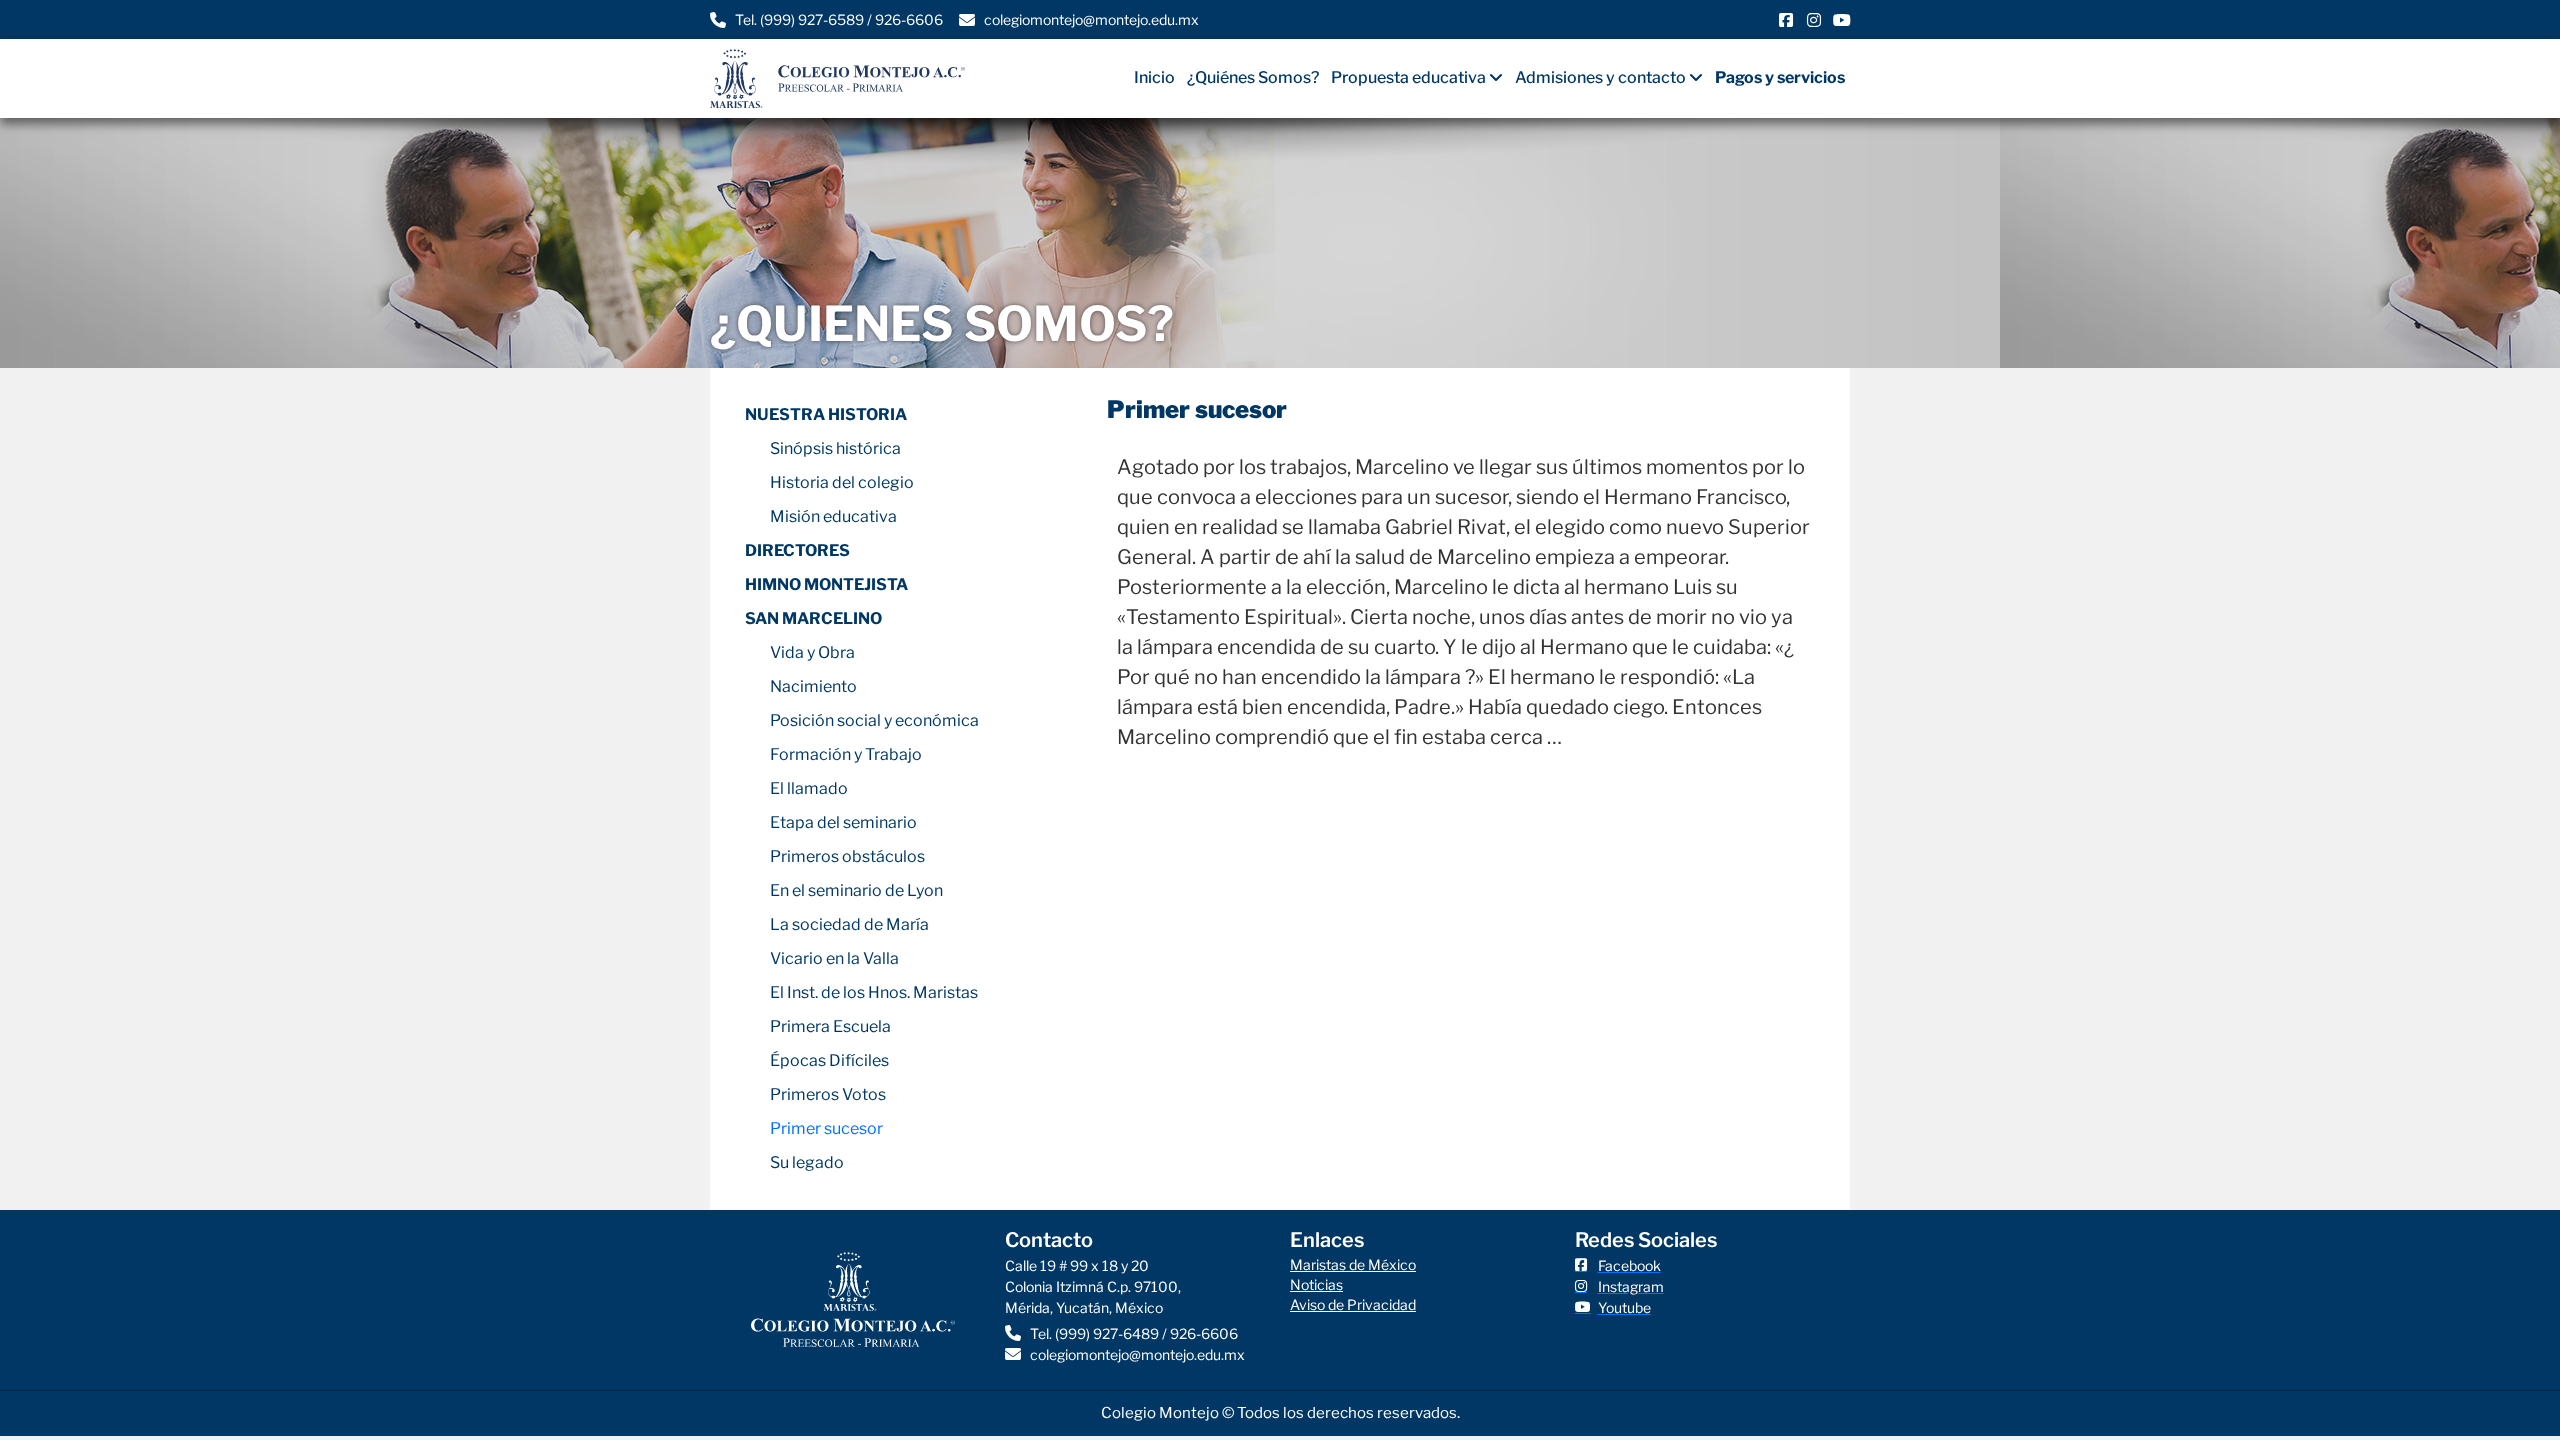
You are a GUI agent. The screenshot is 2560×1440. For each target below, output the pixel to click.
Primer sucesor (826, 1128)
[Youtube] (1842, 20)
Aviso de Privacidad (1353, 1304)
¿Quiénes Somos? (1253, 77)
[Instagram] (1814, 20)
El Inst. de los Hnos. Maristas (874, 992)
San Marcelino (813, 618)
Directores (797, 550)
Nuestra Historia (826, 414)
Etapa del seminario (843, 822)
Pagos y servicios (1780, 77)
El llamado (809, 788)
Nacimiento (813, 686)
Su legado (807, 1162)
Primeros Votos (828, 1094)
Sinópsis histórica (835, 448)
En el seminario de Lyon (856, 890)
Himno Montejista (826, 584)
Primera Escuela (830, 1026)
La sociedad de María (849, 924)
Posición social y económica (874, 720)
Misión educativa (833, 516)
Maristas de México (1353, 1264)
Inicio (1154, 77)
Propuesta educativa (1408, 77)
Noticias (1316, 1284)
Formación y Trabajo (846, 754)
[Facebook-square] (1786, 20)
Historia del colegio (842, 482)
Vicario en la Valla (834, 958)
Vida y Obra (812, 652)
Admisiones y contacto (1600, 77)
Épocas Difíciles (829, 1060)
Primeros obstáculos (847, 856)
